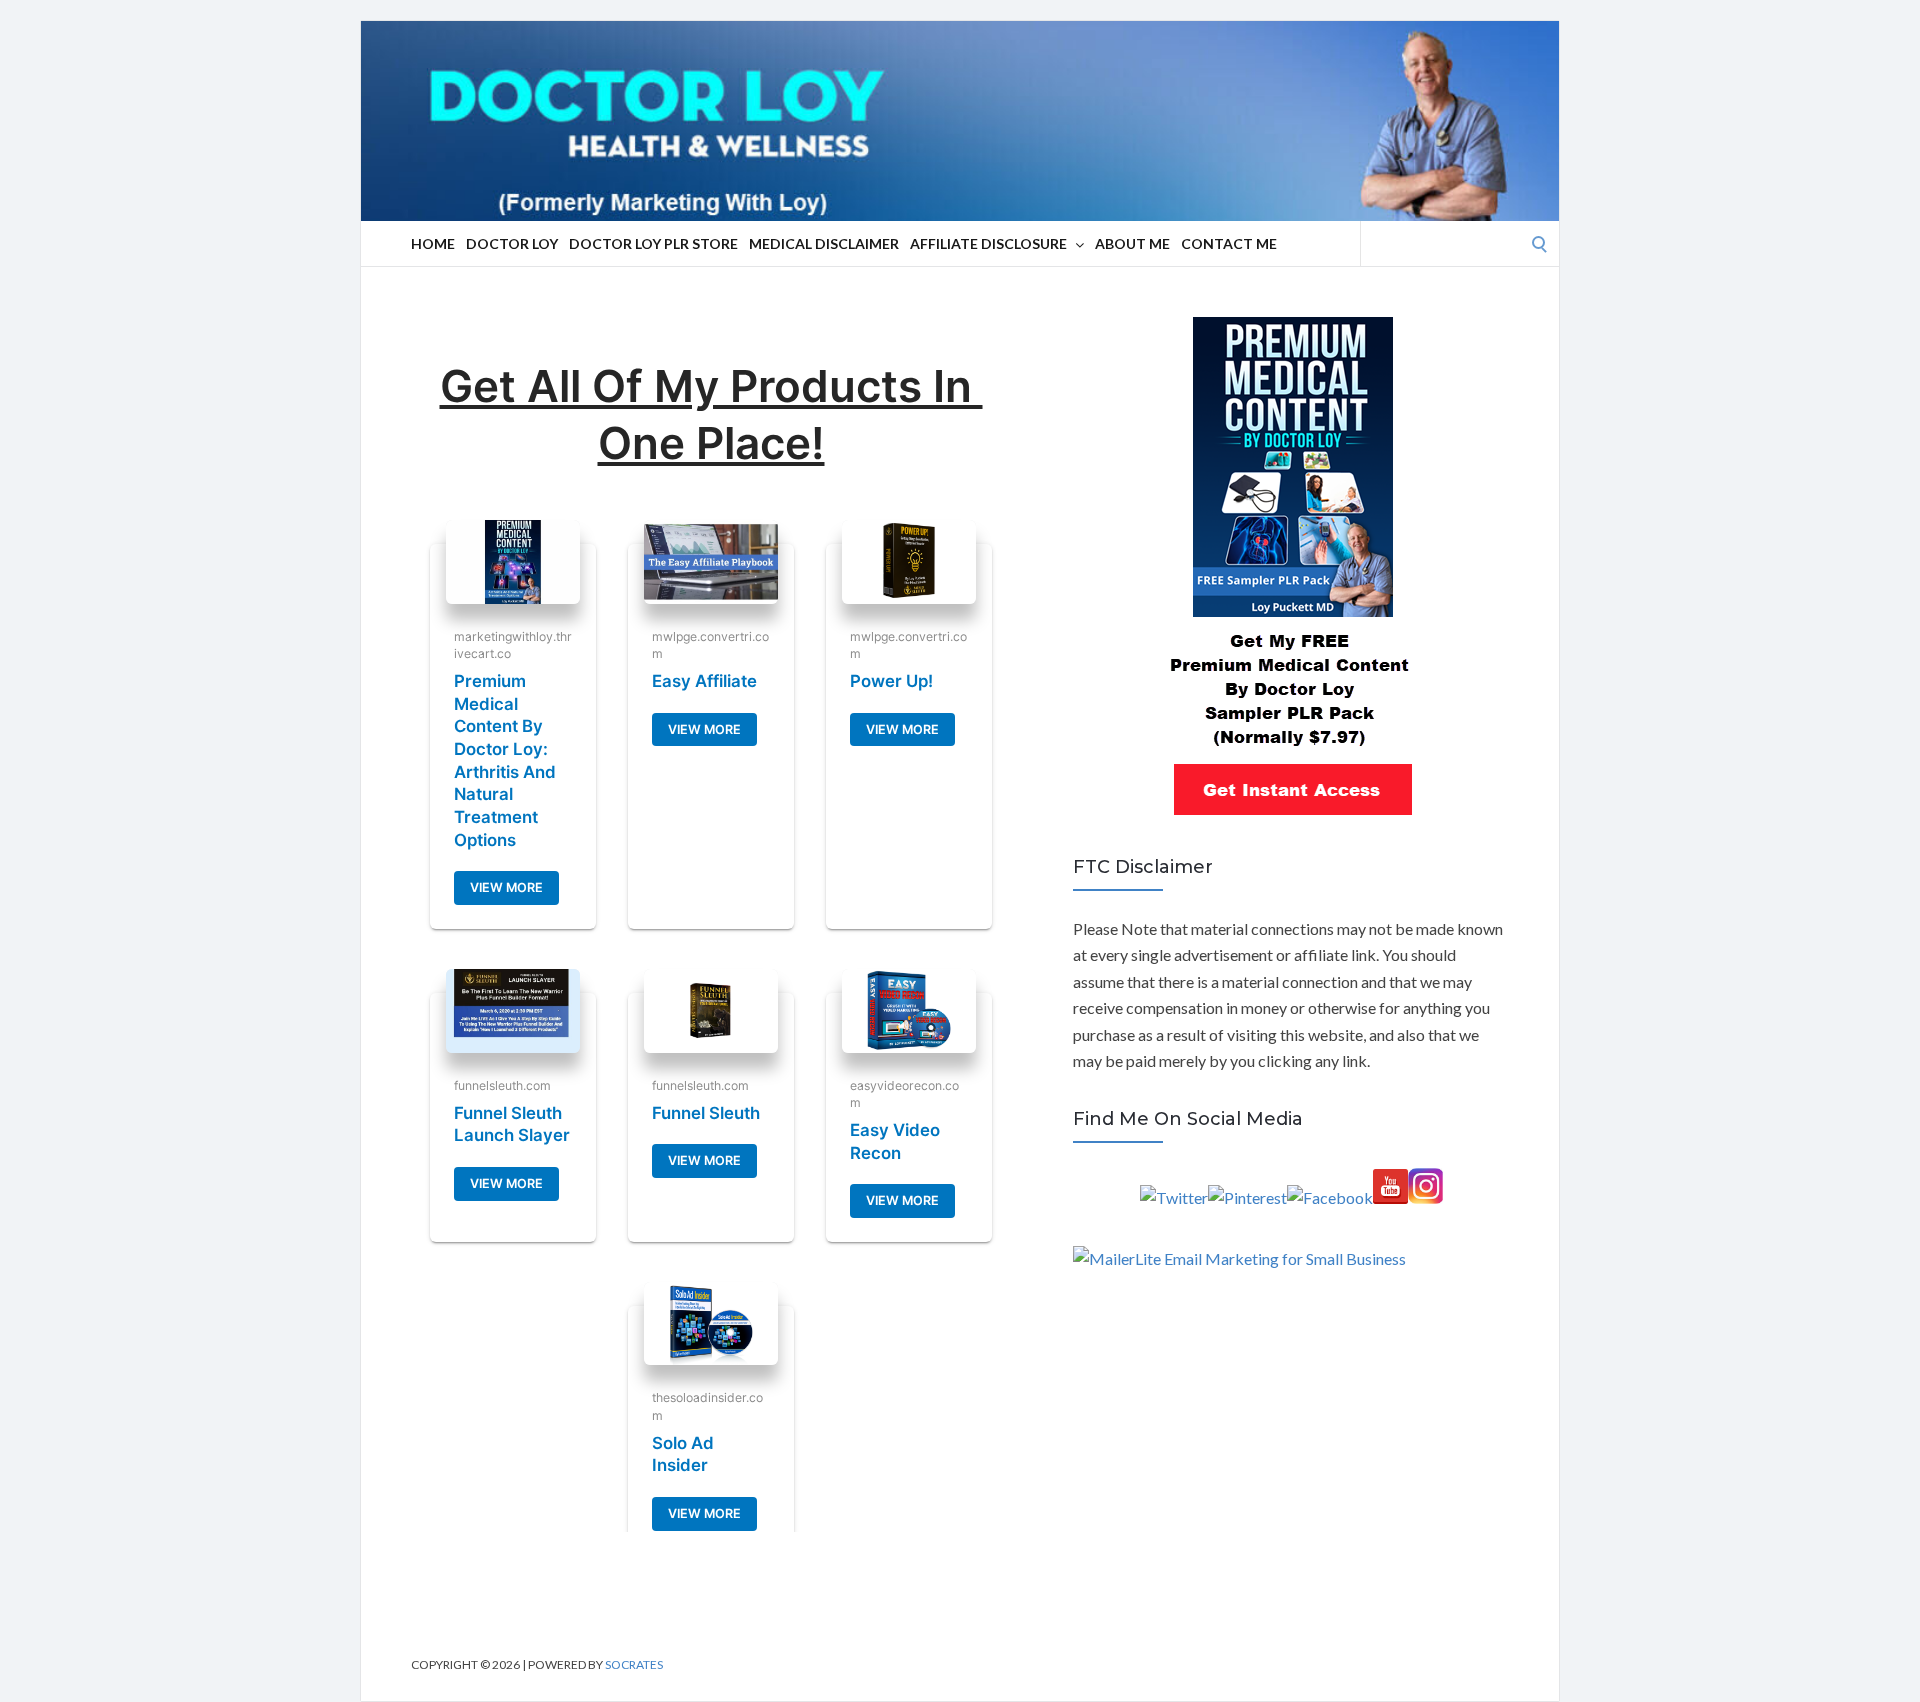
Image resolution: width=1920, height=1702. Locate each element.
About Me (1132, 243)
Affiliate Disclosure (988, 243)
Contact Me (1229, 243)
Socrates (634, 1664)
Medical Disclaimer (824, 243)
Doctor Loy (512, 243)
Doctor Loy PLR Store (653, 243)
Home (433, 243)
